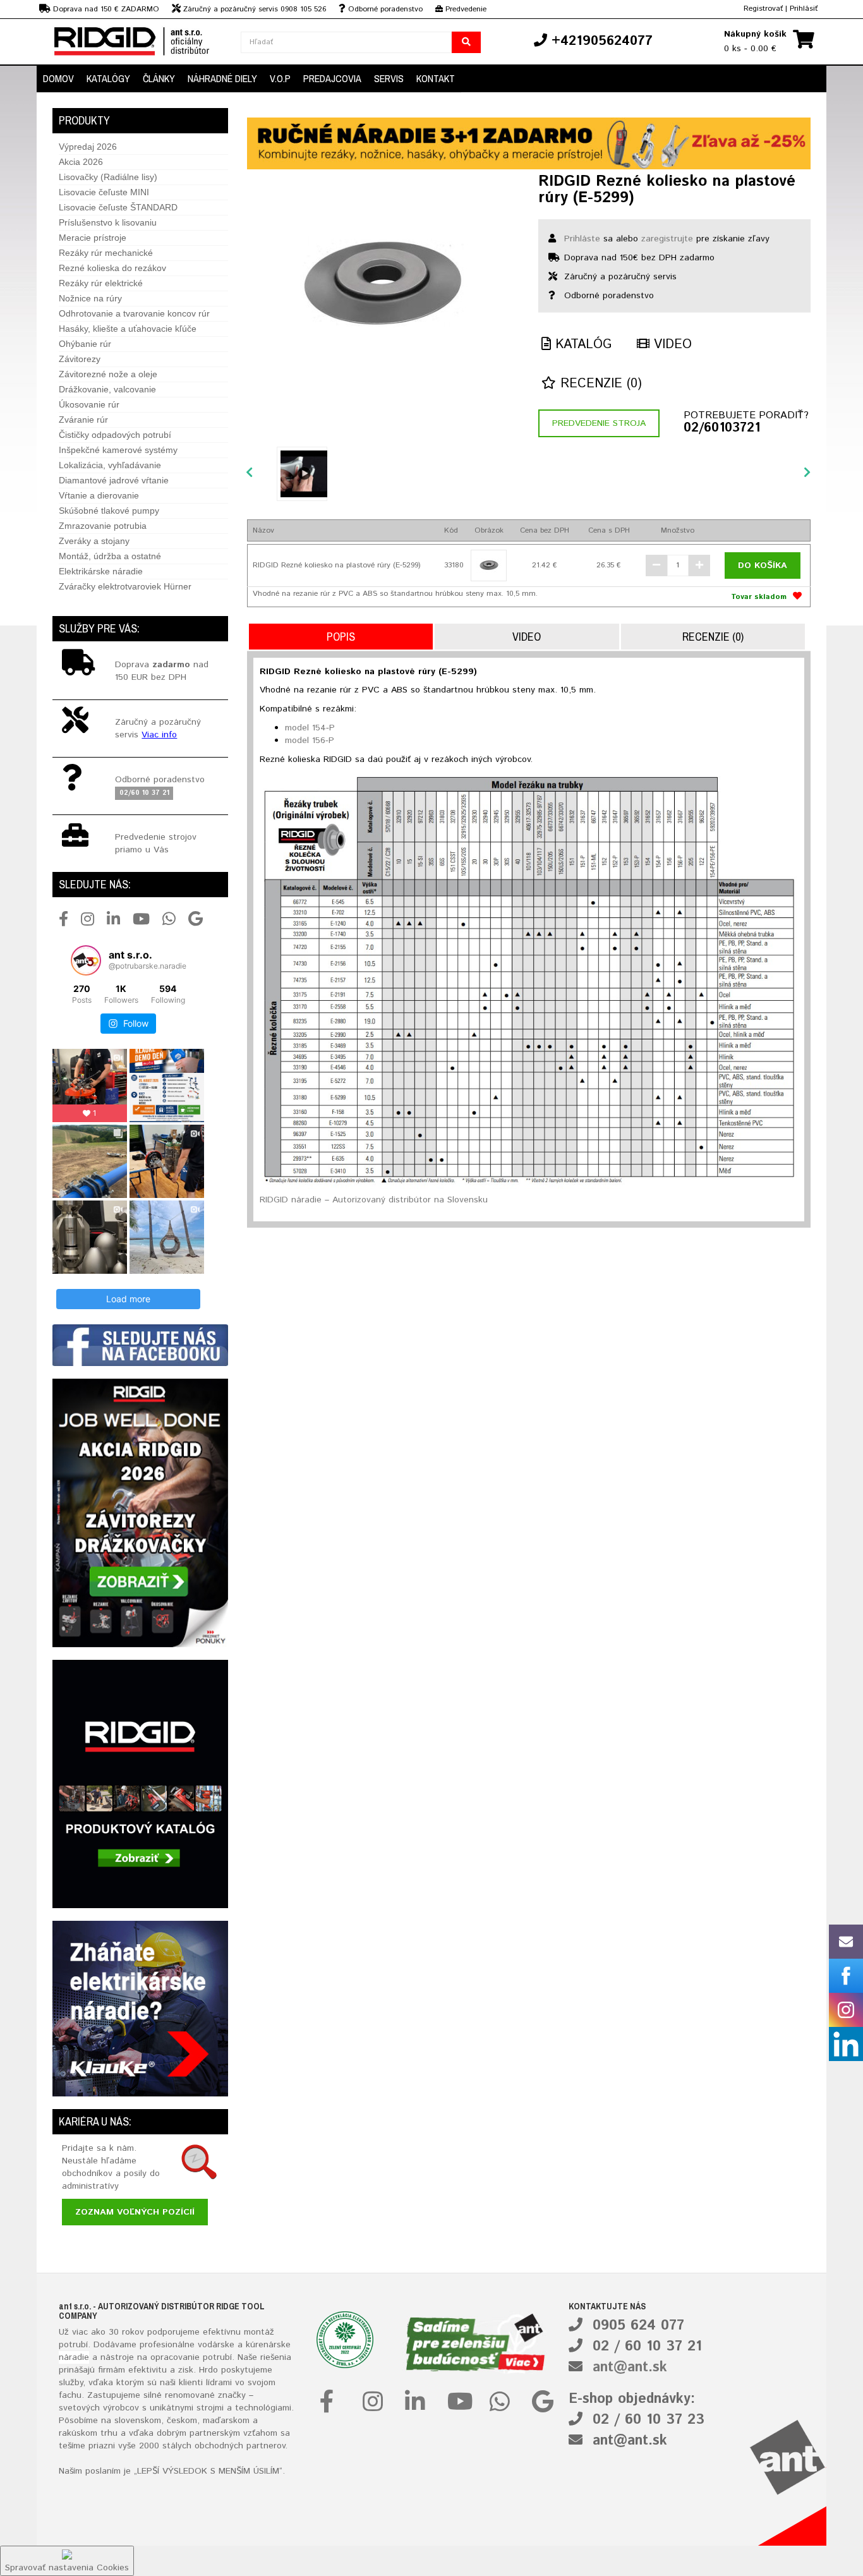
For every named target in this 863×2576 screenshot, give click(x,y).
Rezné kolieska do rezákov (112, 268)
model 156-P (310, 741)
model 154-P (310, 728)
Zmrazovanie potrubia (103, 526)
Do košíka (763, 565)
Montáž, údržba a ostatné (110, 556)
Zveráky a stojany (94, 541)
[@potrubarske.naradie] (86, 960)
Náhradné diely (222, 78)
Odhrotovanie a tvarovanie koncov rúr (134, 313)
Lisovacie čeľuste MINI (104, 192)
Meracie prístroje (93, 238)
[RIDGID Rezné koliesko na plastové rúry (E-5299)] (383, 283)
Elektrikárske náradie (101, 571)
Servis (389, 78)
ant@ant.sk (630, 2367)
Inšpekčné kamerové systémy (118, 450)
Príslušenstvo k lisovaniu (108, 222)
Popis (341, 637)
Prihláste (582, 239)
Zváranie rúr (83, 420)
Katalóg (581, 345)
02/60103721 (722, 428)
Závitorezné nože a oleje (108, 374)
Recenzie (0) (599, 384)
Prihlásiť (804, 9)
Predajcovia (332, 78)
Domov (58, 78)
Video (671, 345)
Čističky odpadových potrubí (115, 435)
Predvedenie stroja (599, 423)
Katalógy (108, 78)
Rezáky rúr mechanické (106, 253)
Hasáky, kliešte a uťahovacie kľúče (128, 329)
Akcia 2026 (81, 162)
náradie (74, 2357)
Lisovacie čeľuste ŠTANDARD (118, 207)
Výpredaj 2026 (88, 147)
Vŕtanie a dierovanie (99, 495)
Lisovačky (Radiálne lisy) (108, 177)
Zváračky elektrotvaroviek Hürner (125, 586)
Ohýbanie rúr (85, 344)
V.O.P (280, 78)
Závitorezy (80, 359)
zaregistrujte (667, 239)
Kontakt (436, 78)
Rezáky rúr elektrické (101, 283)
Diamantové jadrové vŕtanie (114, 480)
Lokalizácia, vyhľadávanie (110, 465)
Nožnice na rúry (90, 298)
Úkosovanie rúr (89, 404)
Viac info (159, 735)
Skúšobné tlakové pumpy (109, 511)
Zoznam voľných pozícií (135, 2212)
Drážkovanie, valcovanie (107, 389)
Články (159, 78)
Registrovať (763, 9)
